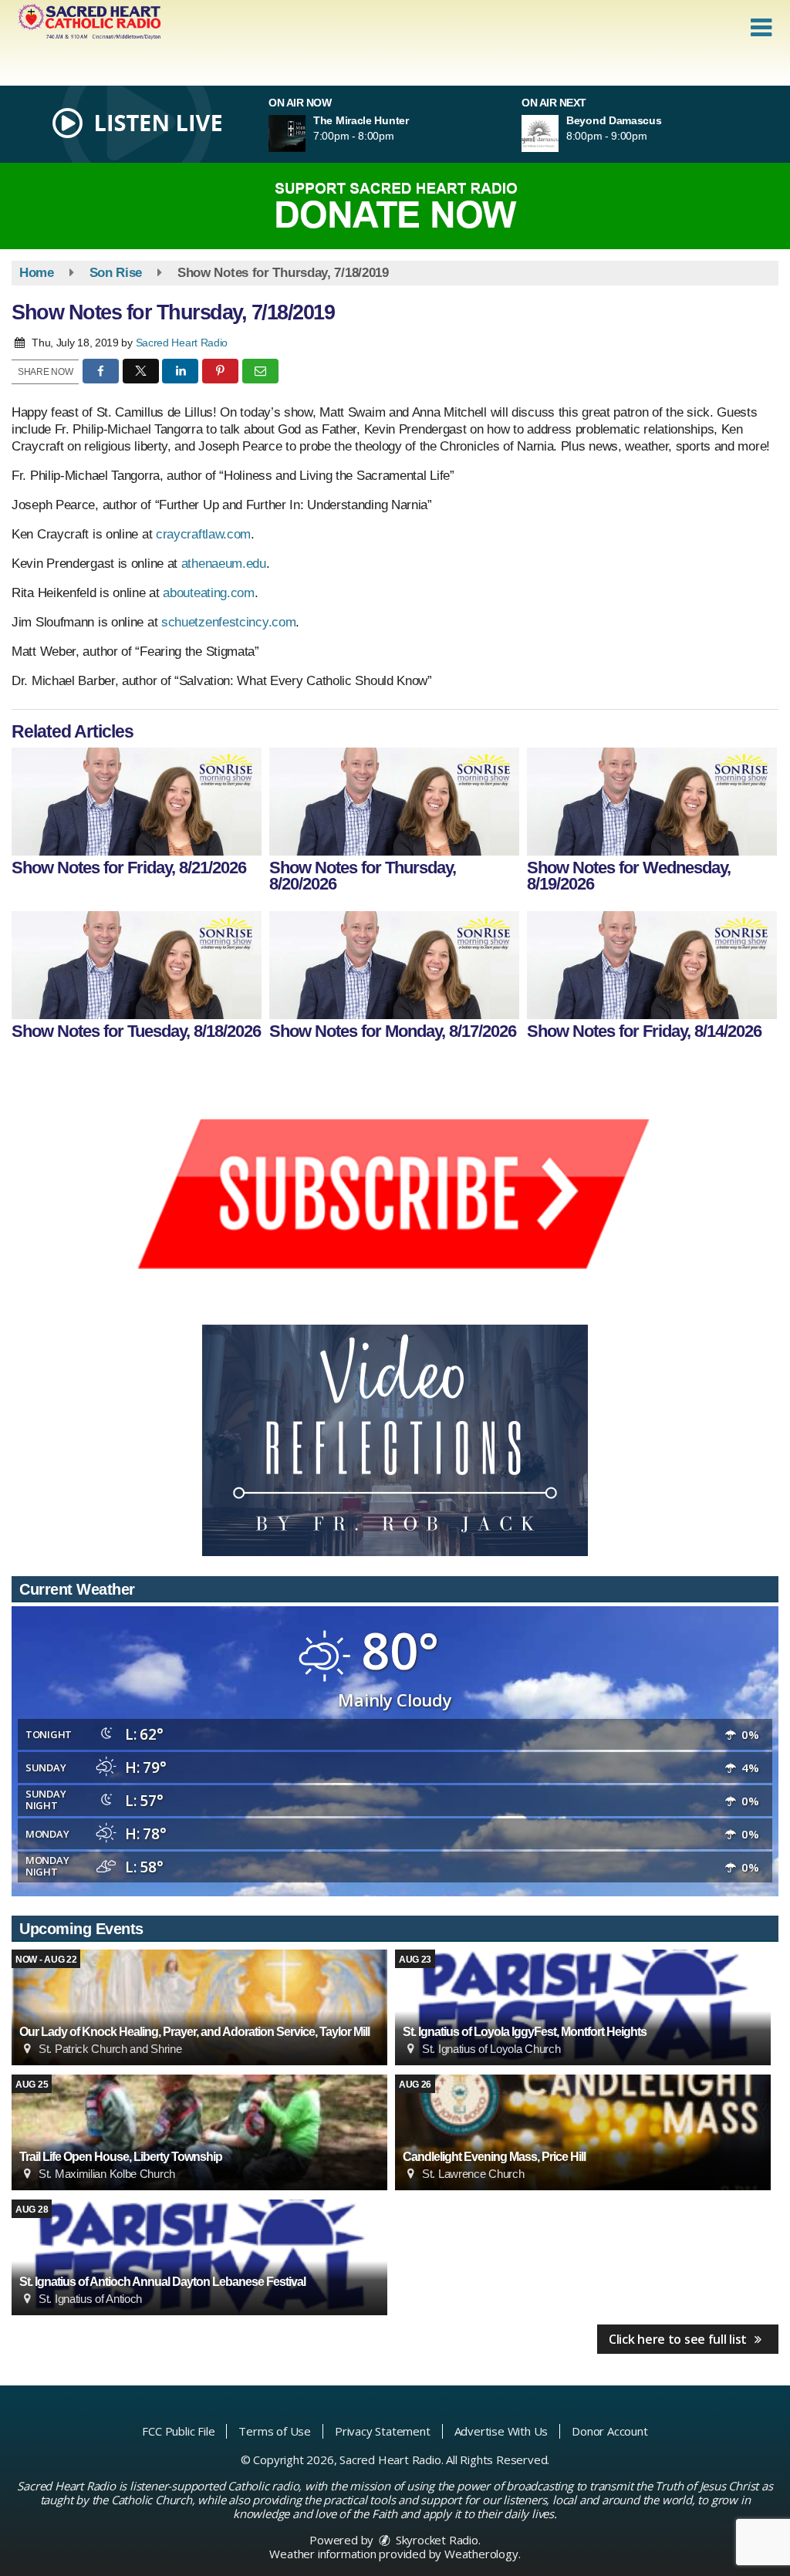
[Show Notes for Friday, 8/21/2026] (137, 802)
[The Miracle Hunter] (306, 133)
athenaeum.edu (224, 564)
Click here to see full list (679, 2339)
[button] (761, 28)
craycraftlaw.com (203, 534)
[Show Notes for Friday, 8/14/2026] (652, 965)
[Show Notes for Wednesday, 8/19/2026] (652, 802)
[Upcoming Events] (199, 2007)
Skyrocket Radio (436, 2540)
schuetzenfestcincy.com (228, 622)
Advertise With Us (501, 2431)
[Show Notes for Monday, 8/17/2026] (394, 965)
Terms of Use (275, 2431)
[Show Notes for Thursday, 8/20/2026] (394, 802)
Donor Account (609, 2431)
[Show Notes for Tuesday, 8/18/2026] (137, 965)
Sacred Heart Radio (182, 343)
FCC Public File (178, 2431)
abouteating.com (209, 593)
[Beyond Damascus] (559, 133)
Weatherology (481, 2554)
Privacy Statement (383, 2431)
